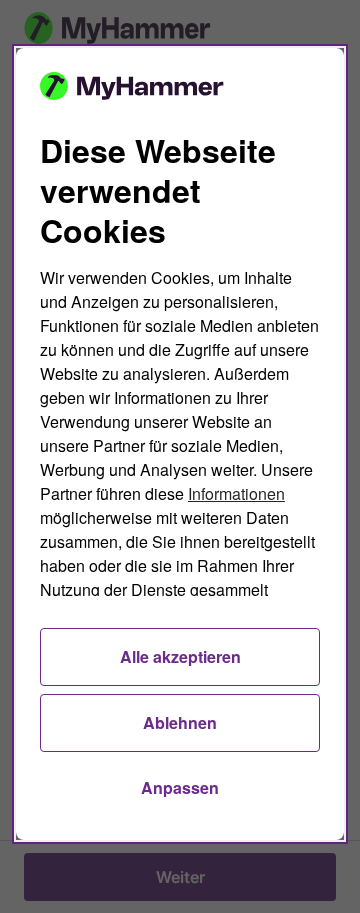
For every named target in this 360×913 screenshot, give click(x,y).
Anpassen (180, 787)
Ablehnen (180, 722)
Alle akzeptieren (180, 656)
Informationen (236, 493)
